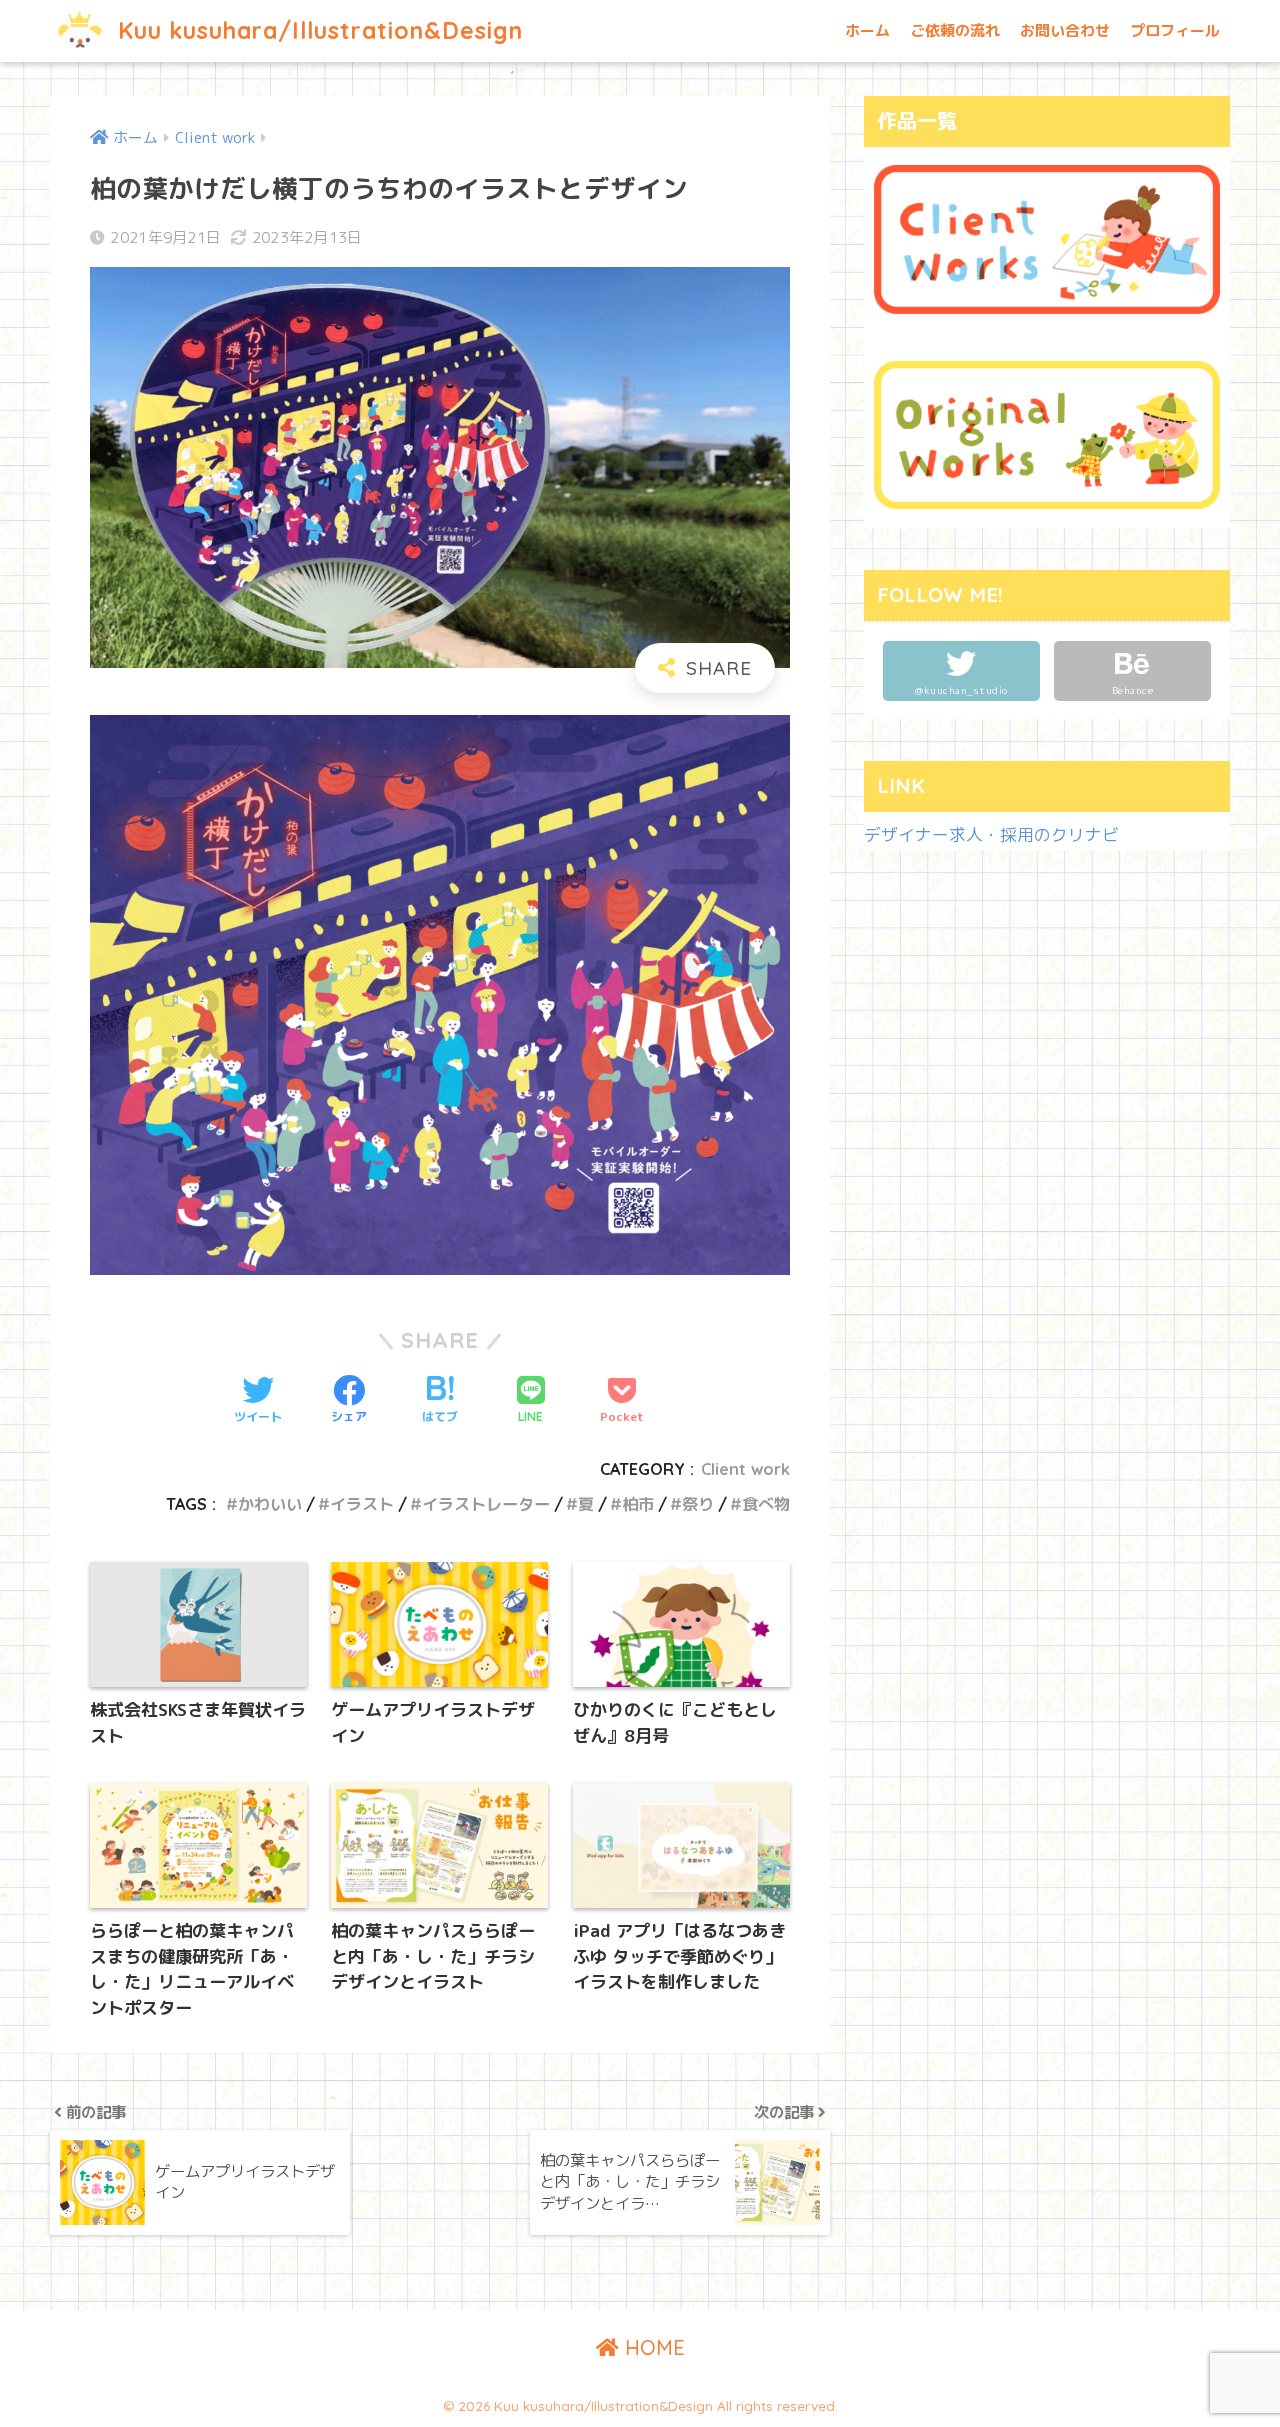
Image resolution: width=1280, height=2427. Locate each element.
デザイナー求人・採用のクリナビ (991, 834)
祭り (698, 1504)
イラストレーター (486, 1504)
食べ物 (766, 1504)
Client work (745, 1469)
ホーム (867, 30)
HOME (652, 2347)
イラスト (362, 1504)
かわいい (270, 1504)
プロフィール (1175, 30)
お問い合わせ (1065, 30)
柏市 (638, 1504)
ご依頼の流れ (955, 30)
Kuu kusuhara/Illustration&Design (317, 30)
